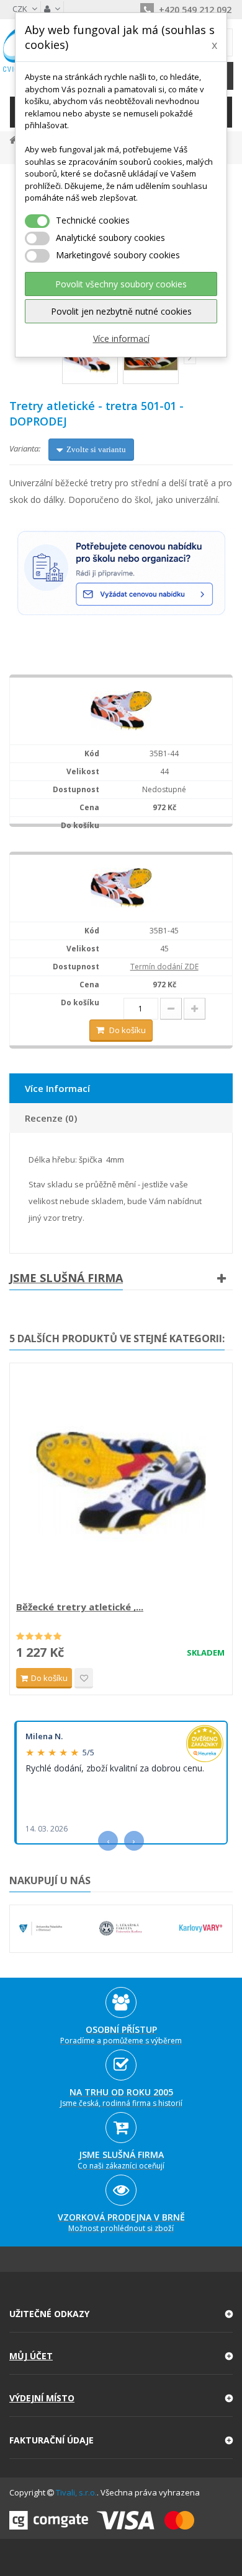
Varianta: (25, 448)
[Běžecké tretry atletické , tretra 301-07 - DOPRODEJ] (121, 1483)
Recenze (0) (51, 1118)
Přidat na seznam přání (84, 1678)
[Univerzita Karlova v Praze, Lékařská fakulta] (121, 1928)
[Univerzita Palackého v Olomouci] (41, 1928)
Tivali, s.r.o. (76, 2492)
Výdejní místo (42, 2398)
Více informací (121, 338)
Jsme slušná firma (66, 1278)
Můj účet (31, 2356)
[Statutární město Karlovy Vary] (201, 1928)
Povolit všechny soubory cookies (121, 284)
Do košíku (128, 1030)
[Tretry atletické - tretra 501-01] (121, 710)
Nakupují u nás (50, 1880)
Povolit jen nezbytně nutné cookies (121, 311)
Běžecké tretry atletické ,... (80, 1607)
